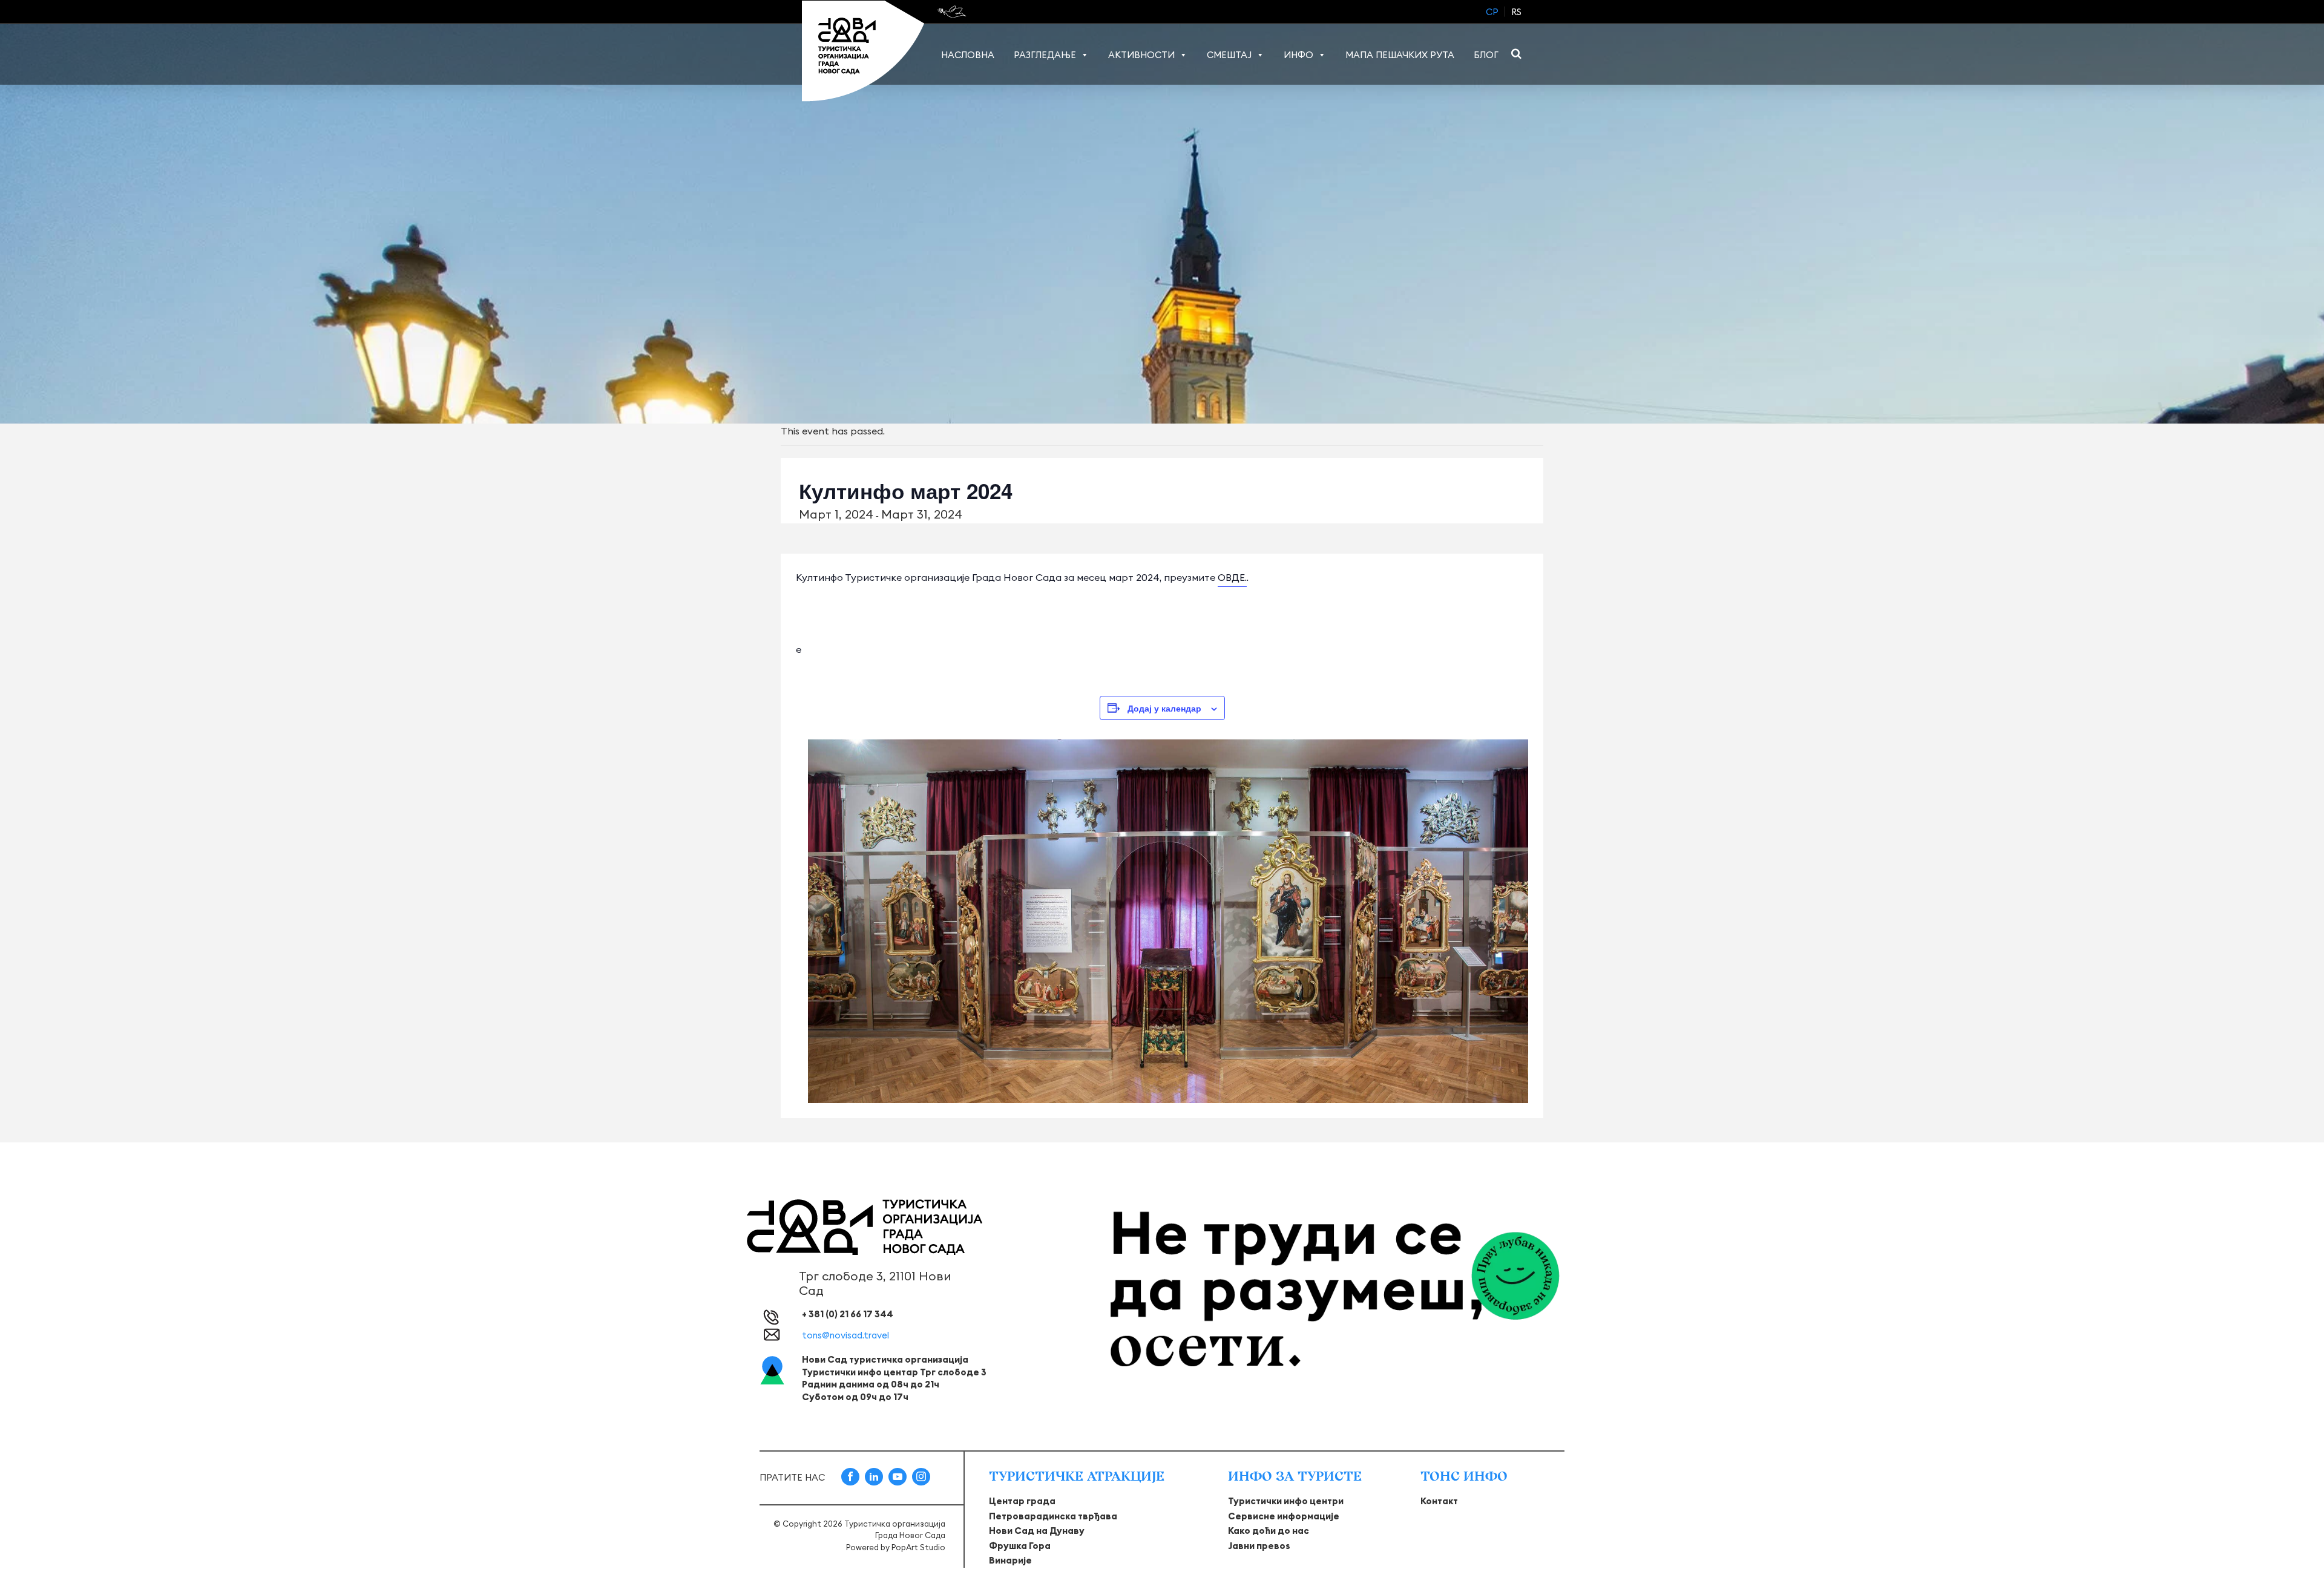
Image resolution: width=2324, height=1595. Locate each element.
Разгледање (1045, 55)
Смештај (1229, 55)
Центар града (1022, 1501)
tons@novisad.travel (845, 1335)
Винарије (1010, 1560)
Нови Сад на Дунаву (1037, 1531)
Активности (1141, 55)
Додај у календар (1164, 708)
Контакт (1439, 1501)
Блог (1486, 55)
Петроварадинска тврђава (1053, 1516)
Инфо (1298, 55)
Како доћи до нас (1269, 1531)
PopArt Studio (918, 1547)
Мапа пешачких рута (1400, 55)
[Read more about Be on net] (953, 11)
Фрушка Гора (1020, 1546)
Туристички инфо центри (1286, 1501)
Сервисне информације (1284, 1516)
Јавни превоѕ (1259, 1546)
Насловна (968, 55)
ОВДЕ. (1232, 577)
